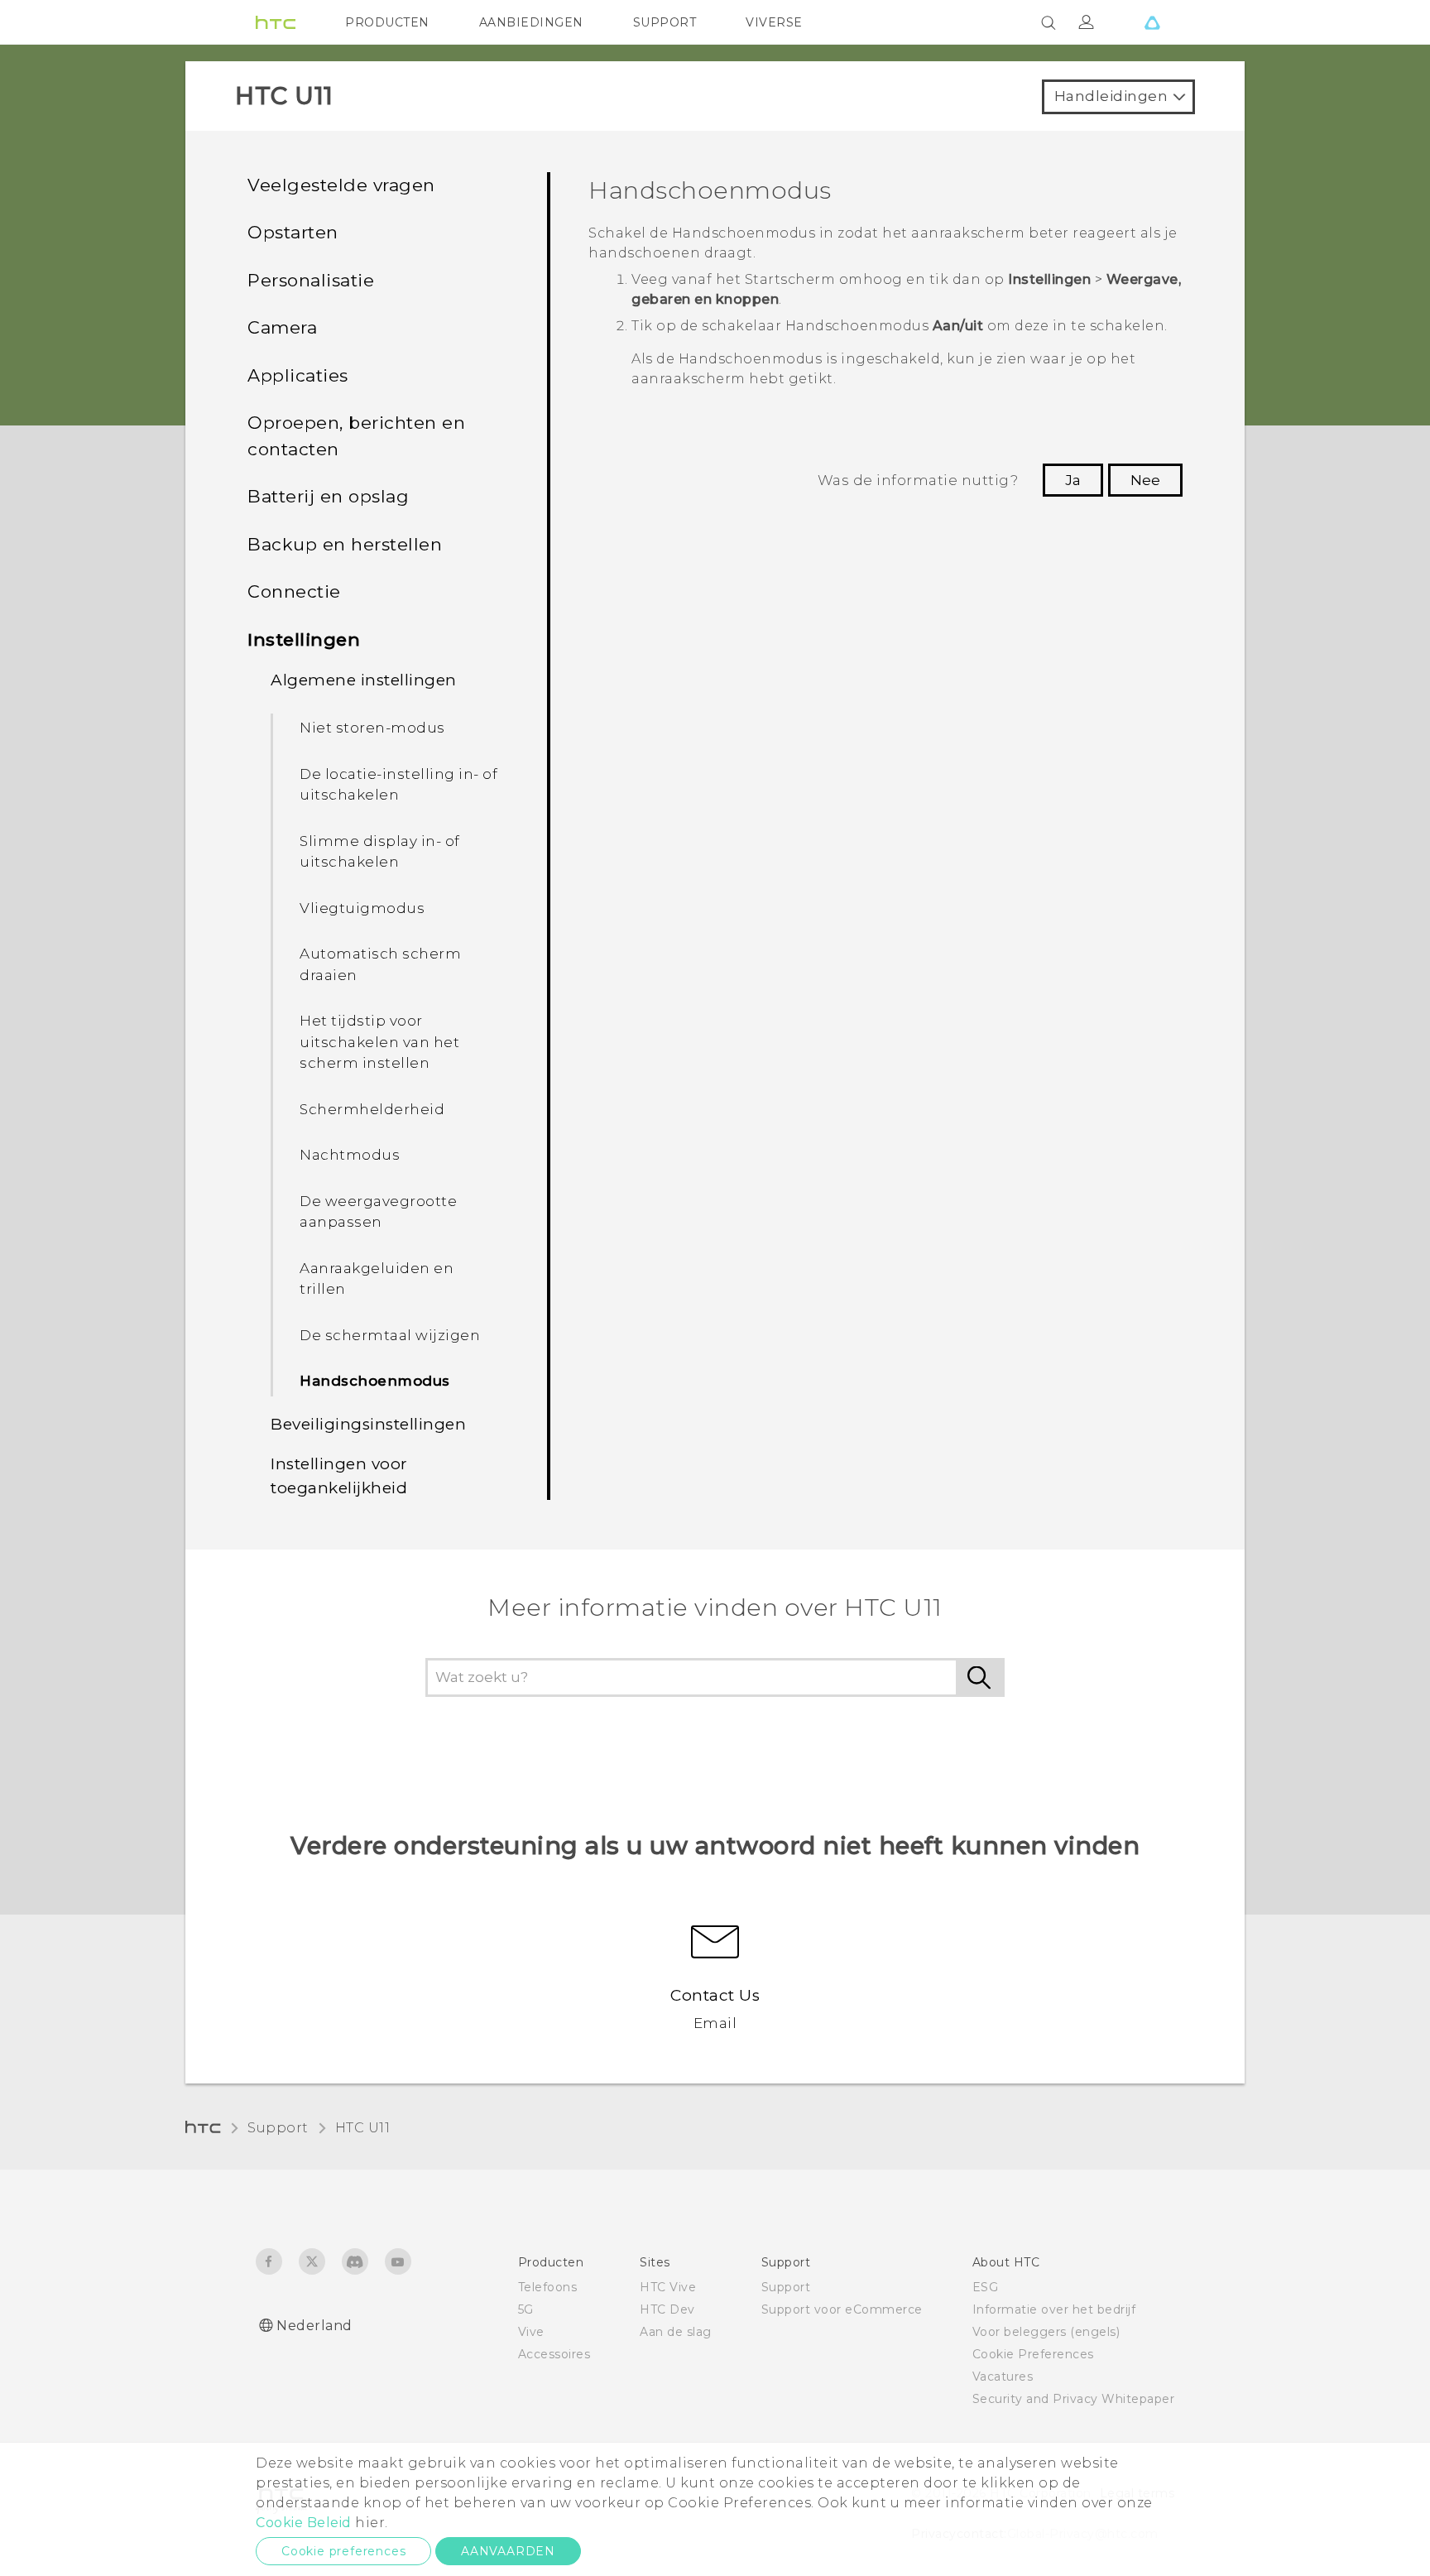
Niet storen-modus (372, 728)
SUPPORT (665, 22)
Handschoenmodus (375, 1381)
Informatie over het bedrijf (1054, 2309)
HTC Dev (667, 2309)
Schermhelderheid (372, 1109)
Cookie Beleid (304, 2523)
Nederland (314, 2326)
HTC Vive (668, 2287)
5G (526, 2309)
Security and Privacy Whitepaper (1074, 2399)
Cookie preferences (343, 2551)
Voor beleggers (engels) (1046, 2332)
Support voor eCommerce (842, 2309)
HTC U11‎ (363, 2128)
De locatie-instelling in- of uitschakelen (398, 785)
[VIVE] (1152, 22)
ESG (986, 2287)
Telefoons (548, 2287)
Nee (1145, 480)
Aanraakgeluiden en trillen (377, 1279)
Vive (531, 2332)
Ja (1073, 480)
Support (278, 2128)
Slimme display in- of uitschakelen (380, 852)
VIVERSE (774, 22)
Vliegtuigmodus (362, 908)
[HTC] (276, 22)
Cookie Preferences (1033, 2354)
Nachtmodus (350, 1155)
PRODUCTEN (387, 22)
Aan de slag (676, 2332)
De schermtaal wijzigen (390, 1335)
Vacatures (1003, 2377)
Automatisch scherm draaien (380, 964)
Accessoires (554, 2354)
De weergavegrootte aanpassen (378, 1212)
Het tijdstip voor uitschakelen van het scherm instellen (379, 1042)
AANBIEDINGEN (531, 22)
